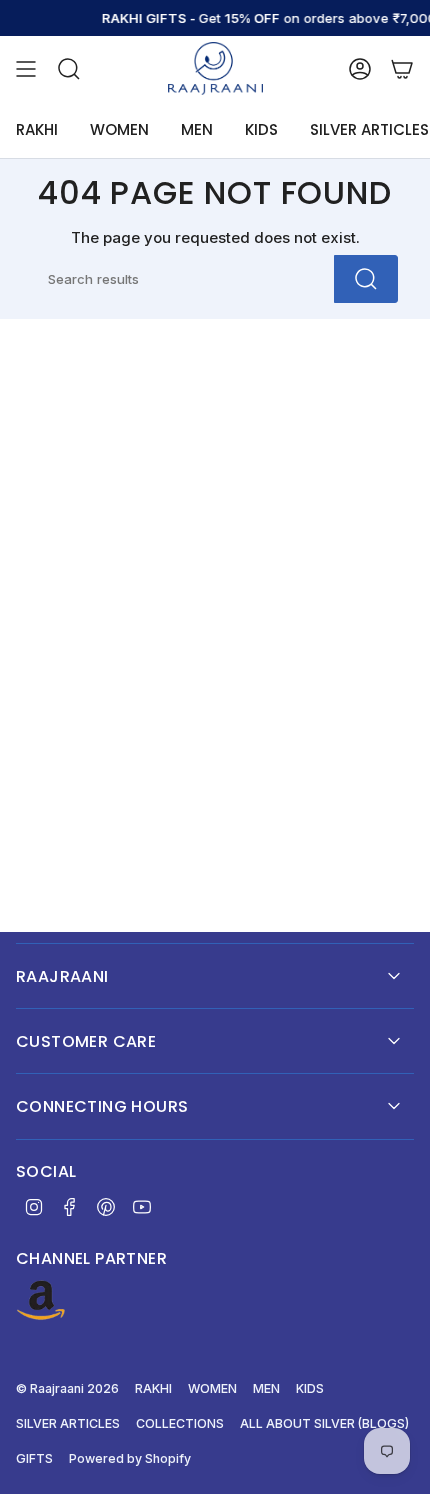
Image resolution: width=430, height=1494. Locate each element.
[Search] (366, 279)
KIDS (310, 1388)
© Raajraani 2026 (67, 1388)
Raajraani (62, 976)
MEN (266, 1388)
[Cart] (402, 68)
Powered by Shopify (130, 1458)
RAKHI (153, 1388)
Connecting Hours (102, 1106)
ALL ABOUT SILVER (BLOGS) (324, 1423)
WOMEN (212, 1388)
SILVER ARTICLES (68, 1423)
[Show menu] (26, 68)
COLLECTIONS (180, 1423)
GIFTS (34, 1458)
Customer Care (86, 1041)
